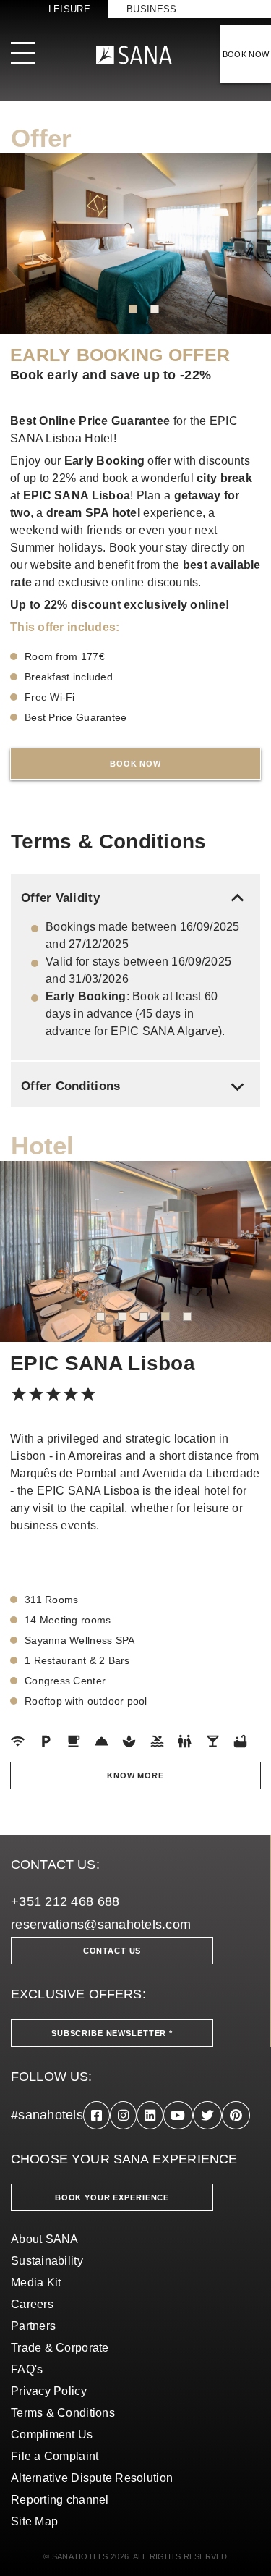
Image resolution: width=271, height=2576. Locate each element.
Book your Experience (112, 2197)
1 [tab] (133, 309)
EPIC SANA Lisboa (77, 495)
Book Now (135, 764)
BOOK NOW (246, 54)
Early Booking (105, 461)
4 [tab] (165, 1317)
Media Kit (36, 2282)
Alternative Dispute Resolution (92, 2478)
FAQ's (27, 2369)
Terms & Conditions (63, 2413)
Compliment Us (52, 2434)
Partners (33, 2326)
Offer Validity (135, 898)
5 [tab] (187, 1317)
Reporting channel (60, 2500)
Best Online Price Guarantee (90, 421)
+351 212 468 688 (65, 1901)
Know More (135, 1775)
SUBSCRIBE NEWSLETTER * (112, 2033)
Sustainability (47, 2261)
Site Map (34, 2521)
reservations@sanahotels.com (101, 1925)
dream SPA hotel (93, 513)
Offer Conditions (135, 1086)
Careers (32, 2304)
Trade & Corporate (60, 2348)
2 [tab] (155, 309)
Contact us (112, 1951)
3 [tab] (144, 1317)
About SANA (45, 2239)
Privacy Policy (49, 2391)
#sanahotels (47, 2115)
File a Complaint (55, 2456)
